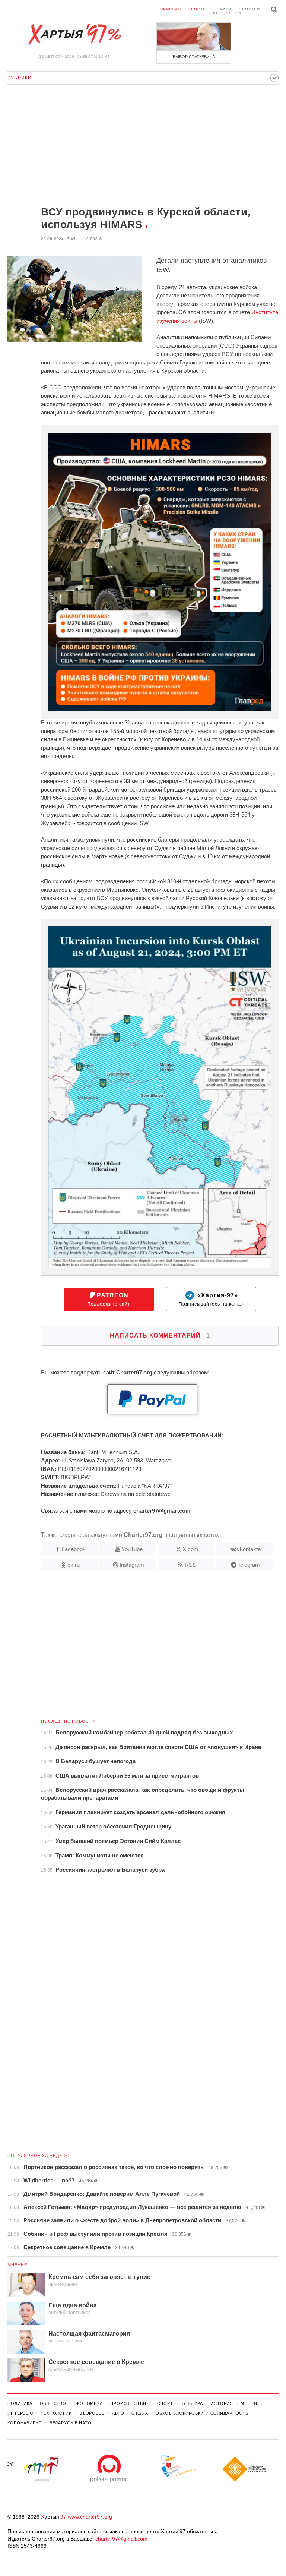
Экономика (88, 2403)
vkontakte (249, 1549)
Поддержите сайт (109, 1299)
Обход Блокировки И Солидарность (202, 2413)
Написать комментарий (160, 1336)
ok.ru (74, 1565)
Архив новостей (240, 9)
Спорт (165, 2403)
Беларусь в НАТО (71, 2423)
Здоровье (92, 2413)
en (238, 13)
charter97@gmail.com (121, 2539)
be (216, 13)
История (222, 2403)
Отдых (140, 2413)
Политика (20, 2403)
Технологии (56, 2413)
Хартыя (74, 34)
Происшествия (130, 2403)
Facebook (74, 1549)
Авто (118, 2413)
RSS (190, 1565)
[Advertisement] (143, 146)
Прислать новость (183, 9)
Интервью (20, 2413)
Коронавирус (25, 2423)
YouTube (132, 1549)
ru (227, 13)
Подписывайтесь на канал (211, 1299)
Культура (192, 2403)
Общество (53, 2403)
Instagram (132, 1565)
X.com (190, 1549)
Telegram (249, 1565)
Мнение (18, 2265)
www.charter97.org (90, 2517)
